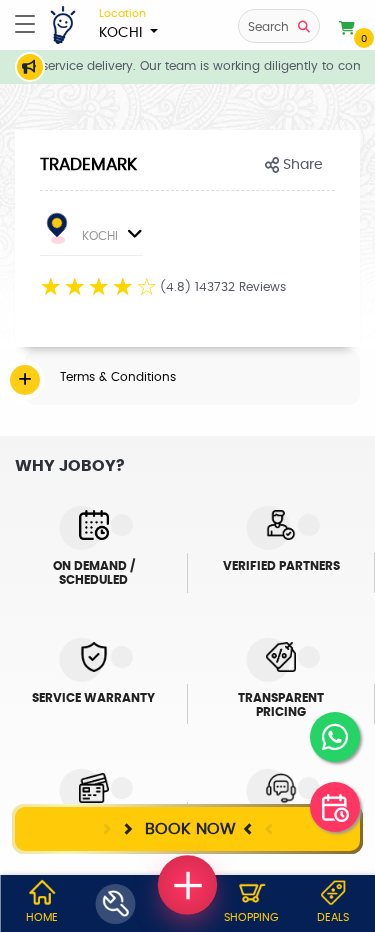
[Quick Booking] (335, 807)
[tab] (192, 377)
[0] (347, 29)
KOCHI (122, 24)
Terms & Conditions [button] (118, 377)
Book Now (188, 829)
